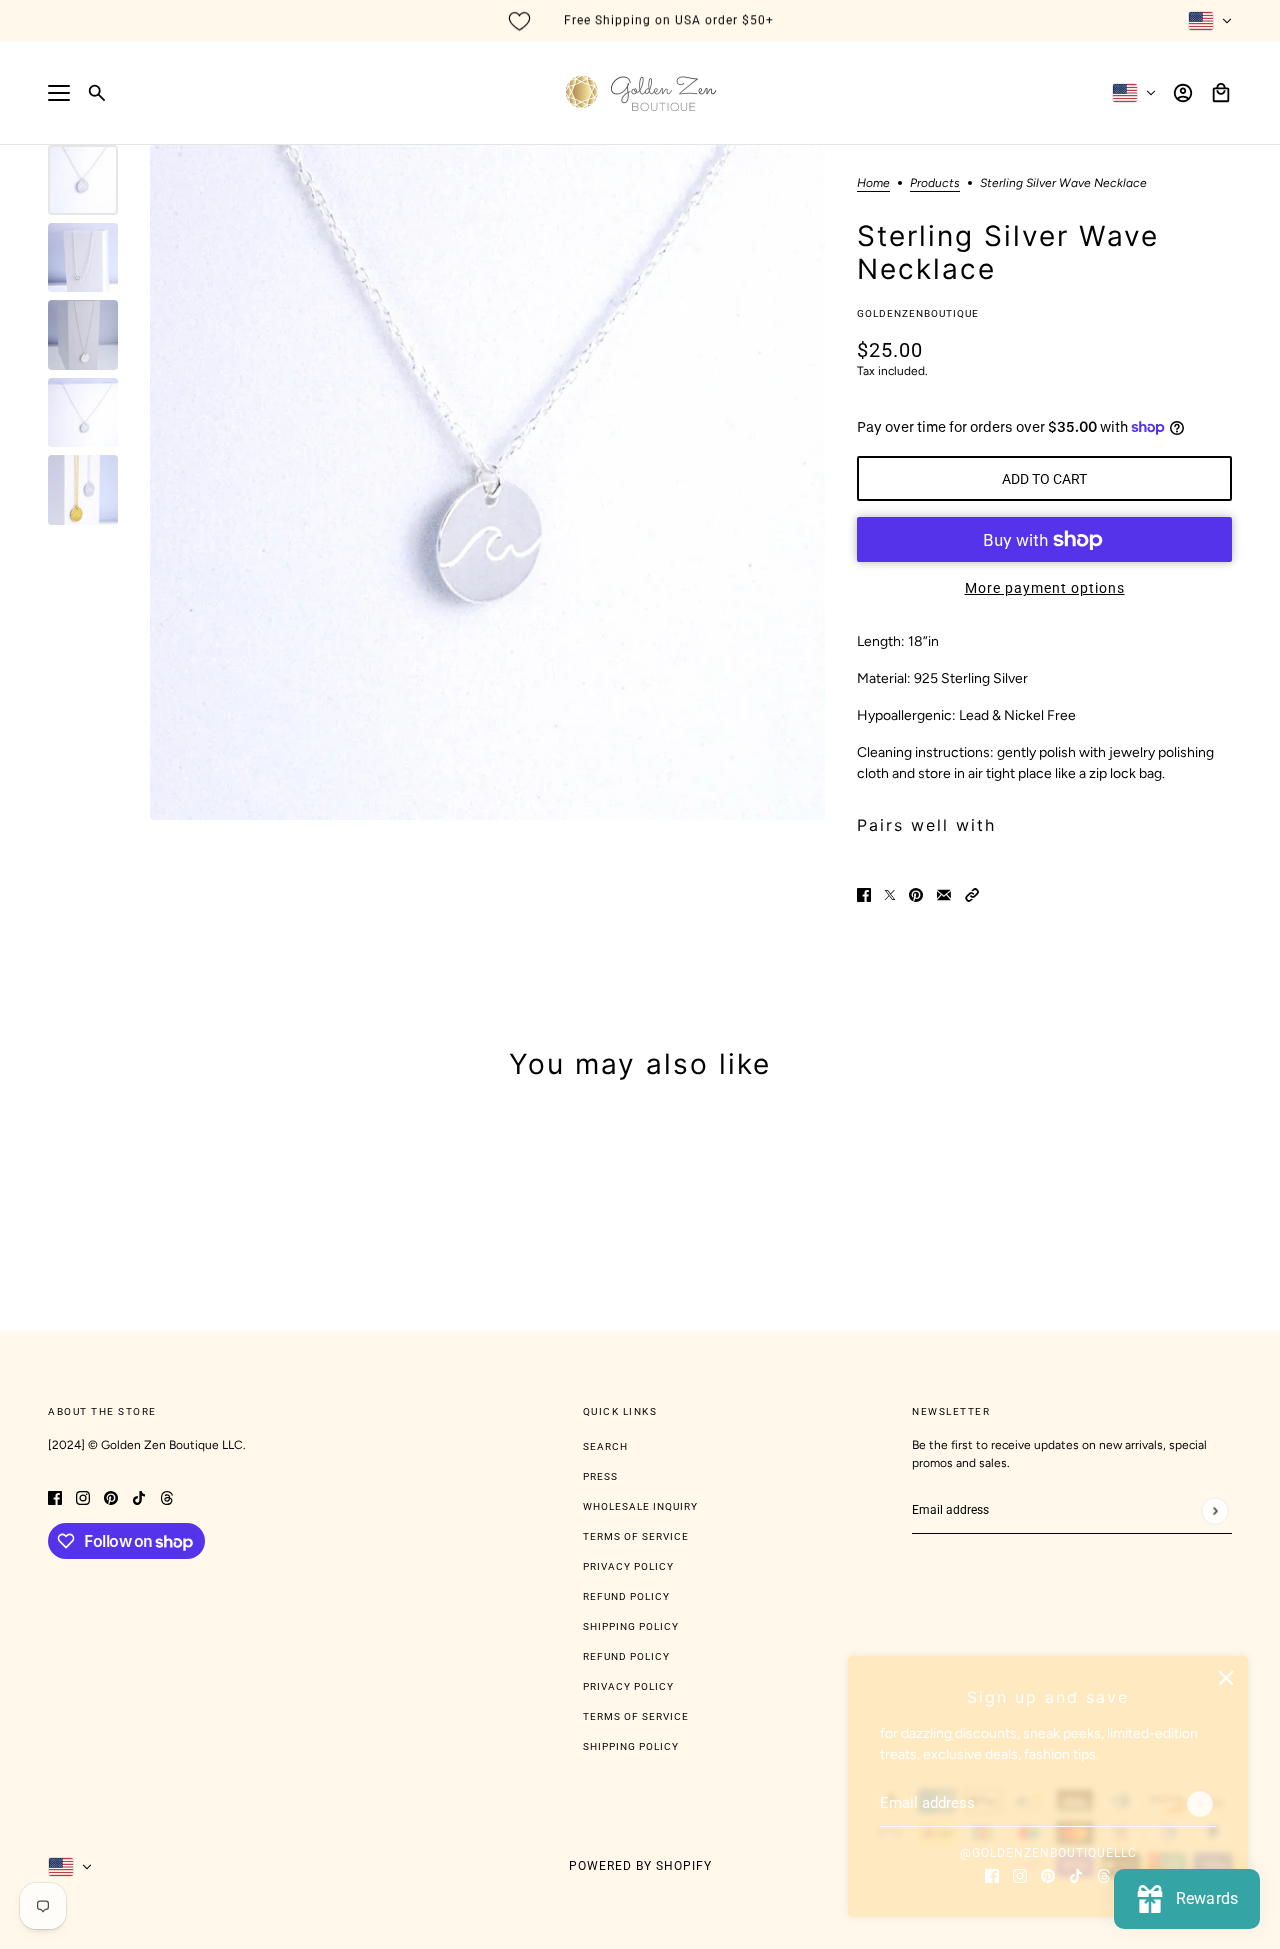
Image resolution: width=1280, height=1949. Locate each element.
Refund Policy (626, 1596)
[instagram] (1020, 1874)
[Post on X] (890, 893)
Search (605, 1446)
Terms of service (636, 1716)
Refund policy (626, 1656)
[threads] (1104, 1874)
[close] (1226, 1678)
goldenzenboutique (918, 313)
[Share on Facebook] (864, 893)
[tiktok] (1076, 1874)
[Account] (1183, 93)
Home (873, 183)
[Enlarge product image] (487, 482)
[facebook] (992, 1874)
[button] (972, 893)
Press (600, 1476)
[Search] (97, 93)
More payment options (1045, 588)
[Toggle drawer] (59, 93)
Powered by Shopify (640, 1866)
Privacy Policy (628, 1566)
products (935, 183)
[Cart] (1221, 93)
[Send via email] (944, 893)
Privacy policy (628, 1686)
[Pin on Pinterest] (916, 893)
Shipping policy (631, 1746)
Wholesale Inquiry (640, 1506)
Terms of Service (636, 1536)
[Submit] (1200, 1804)
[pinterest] (1048, 1874)
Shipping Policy (631, 1626)
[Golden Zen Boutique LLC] (640, 93)
